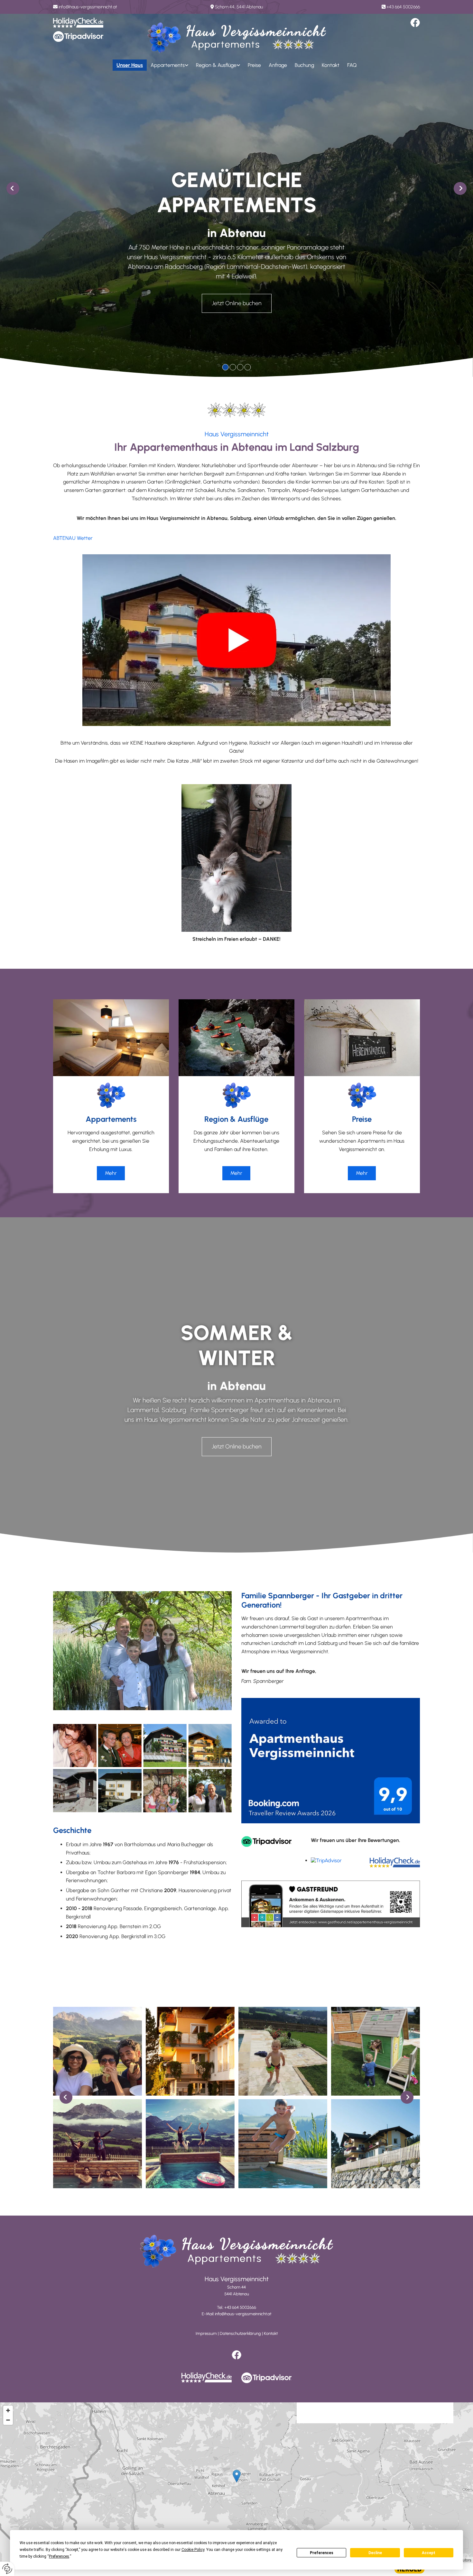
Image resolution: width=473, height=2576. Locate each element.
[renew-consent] (7, 2569)
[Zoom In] (8, 2410)
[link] (169, 65)
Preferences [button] (59, 2556)
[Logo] (237, 38)
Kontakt (331, 65)
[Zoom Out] (8, 2420)
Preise (254, 65)
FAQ (352, 65)
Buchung (304, 65)
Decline (375, 2553)
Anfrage (278, 65)
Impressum (206, 2333)
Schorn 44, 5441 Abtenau (239, 7)
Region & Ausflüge (216, 65)
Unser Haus (130, 65)
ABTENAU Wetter (73, 538)
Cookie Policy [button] (193, 2550)
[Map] (236, 2483)
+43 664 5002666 (403, 7)
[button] (237, 303)
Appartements (168, 65)
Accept (429, 2553)
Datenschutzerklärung (240, 2333)
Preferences (322, 2553)
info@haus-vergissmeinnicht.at (88, 7)
